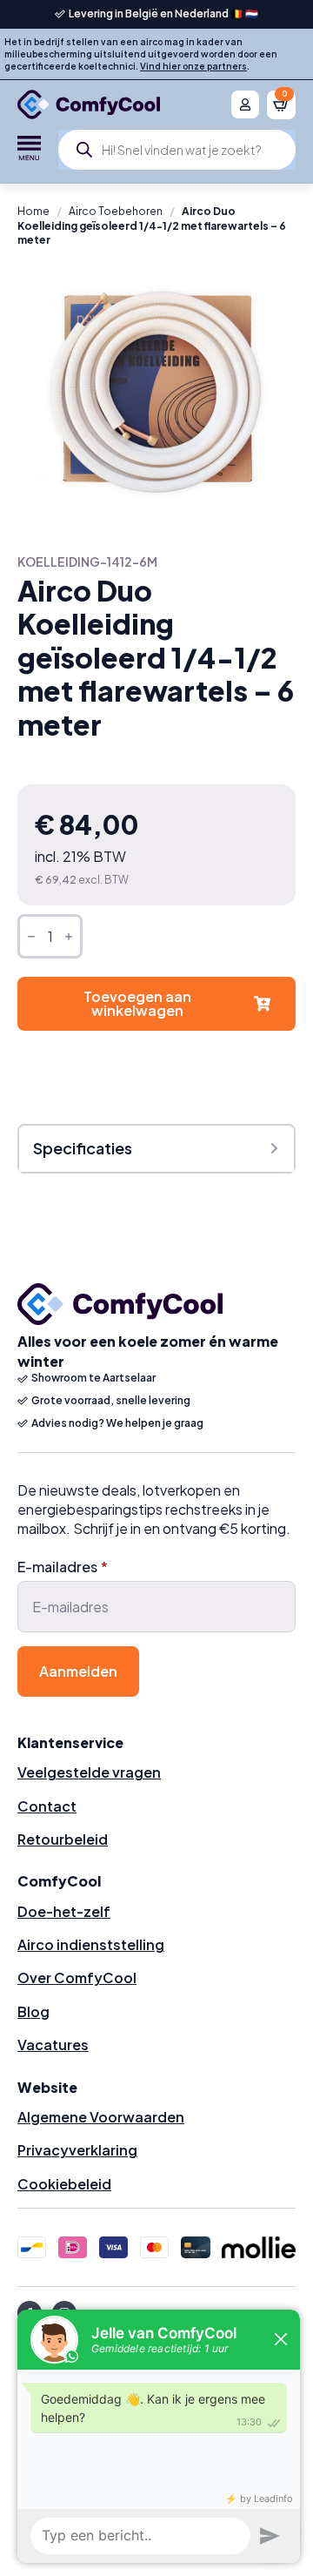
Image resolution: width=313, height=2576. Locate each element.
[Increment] (69, 936)
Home (33, 211)
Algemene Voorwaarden (101, 2117)
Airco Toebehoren (116, 211)
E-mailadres (63, 1567)
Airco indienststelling (91, 1944)
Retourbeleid (63, 1839)
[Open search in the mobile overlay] (177, 150)
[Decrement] (31, 936)
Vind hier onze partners (193, 66)
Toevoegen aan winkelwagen (137, 1003)
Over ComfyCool (77, 1977)
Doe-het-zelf (64, 1911)
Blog (33, 2011)
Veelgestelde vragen (89, 1772)
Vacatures (53, 2045)
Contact (47, 1806)
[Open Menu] (29, 150)
